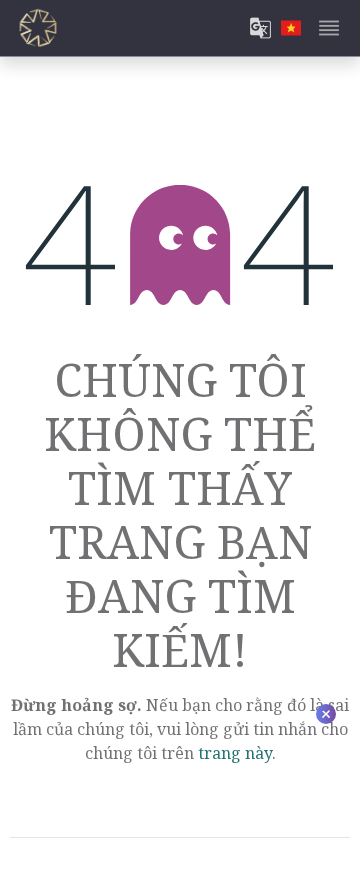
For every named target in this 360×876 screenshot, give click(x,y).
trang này (235, 753)
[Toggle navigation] (329, 28)
